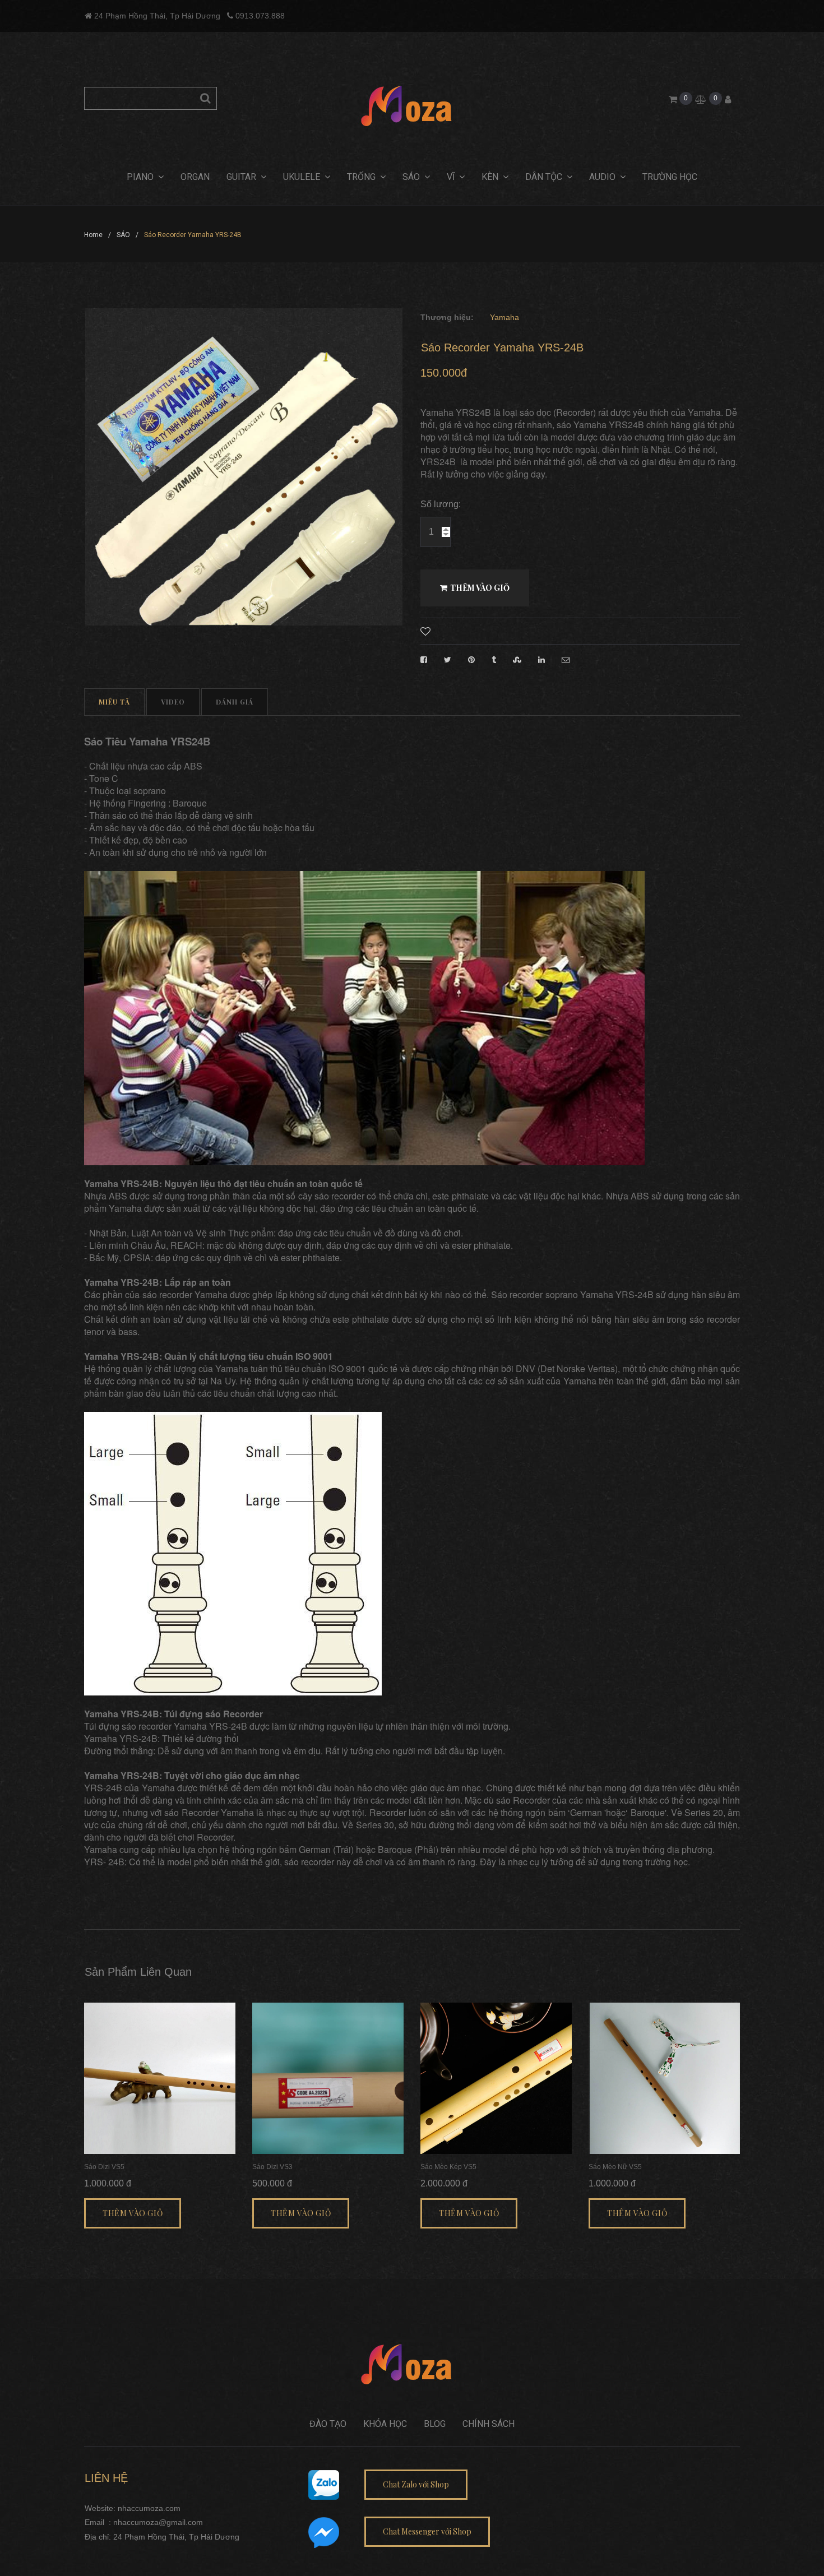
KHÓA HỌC (385, 2424)
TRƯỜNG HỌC (670, 177)
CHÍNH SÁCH (489, 2424)
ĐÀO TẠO (328, 2424)
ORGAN (195, 177)
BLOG (435, 2424)
